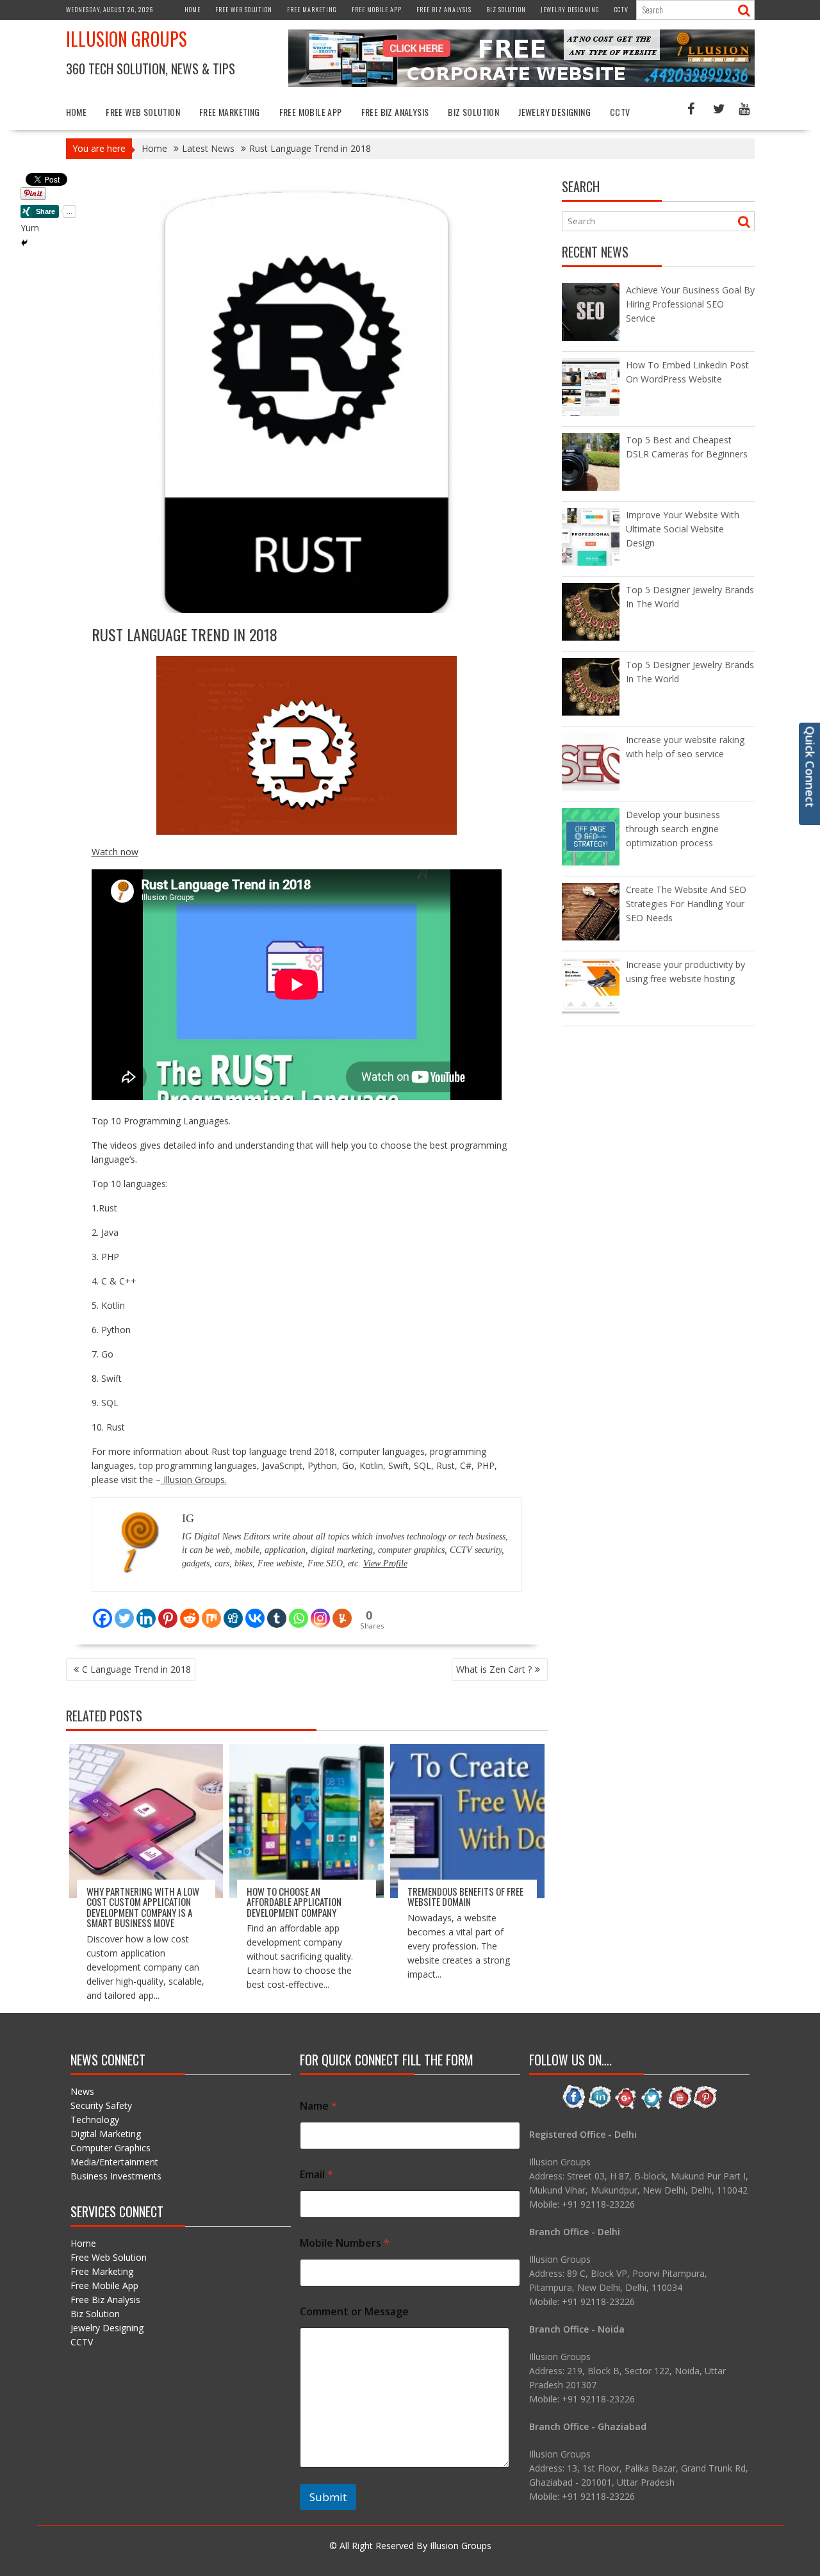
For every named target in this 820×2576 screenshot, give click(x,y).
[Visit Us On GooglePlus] (626, 2107)
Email (316, 2175)
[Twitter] (124, 1611)
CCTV (621, 9)
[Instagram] (320, 1611)
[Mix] (211, 1611)
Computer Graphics (111, 2148)
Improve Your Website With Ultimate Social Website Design (683, 529)
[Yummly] (342, 1611)
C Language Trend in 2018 (136, 1669)
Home (193, 9)
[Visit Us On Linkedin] (600, 2107)
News (82, 2091)
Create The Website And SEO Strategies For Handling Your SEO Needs (686, 904)
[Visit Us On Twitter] (652, 2107)
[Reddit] (190, 1611)
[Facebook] (102, 1611)
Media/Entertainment (114, 2162)
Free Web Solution (244, 9)
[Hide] (24, 243)
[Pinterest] (168, 1611)
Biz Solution (506, 9)
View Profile (385, 1563)
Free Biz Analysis (444, 9)
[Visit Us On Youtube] (679, 2107)
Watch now (115, 852)
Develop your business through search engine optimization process (673, 829)
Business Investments (116, 2176)
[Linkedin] (146, 1611)
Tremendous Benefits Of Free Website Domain (465, 1897)
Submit (328, 2497)
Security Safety (101, 2105)
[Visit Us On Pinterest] (705, 2107)
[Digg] (233, 1611)
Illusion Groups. (194, 1480)
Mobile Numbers (345, 2243)
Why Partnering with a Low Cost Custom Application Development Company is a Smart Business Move (143, 1907)
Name (318, 2106)
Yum (30, 228)
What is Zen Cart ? (494, 1669)
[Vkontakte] (255, 1611)
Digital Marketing (106, 2134)
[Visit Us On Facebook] (574, 2107)
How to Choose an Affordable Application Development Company (294, 1902)
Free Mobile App (377, 9)
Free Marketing (312, 9)
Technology (95, 2120)
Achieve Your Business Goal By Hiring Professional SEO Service (690, 304)
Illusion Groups (127, 39)
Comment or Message (354, 2312)
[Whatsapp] (299, 1611)
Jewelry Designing (570, 9)
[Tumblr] (277, 1611)
